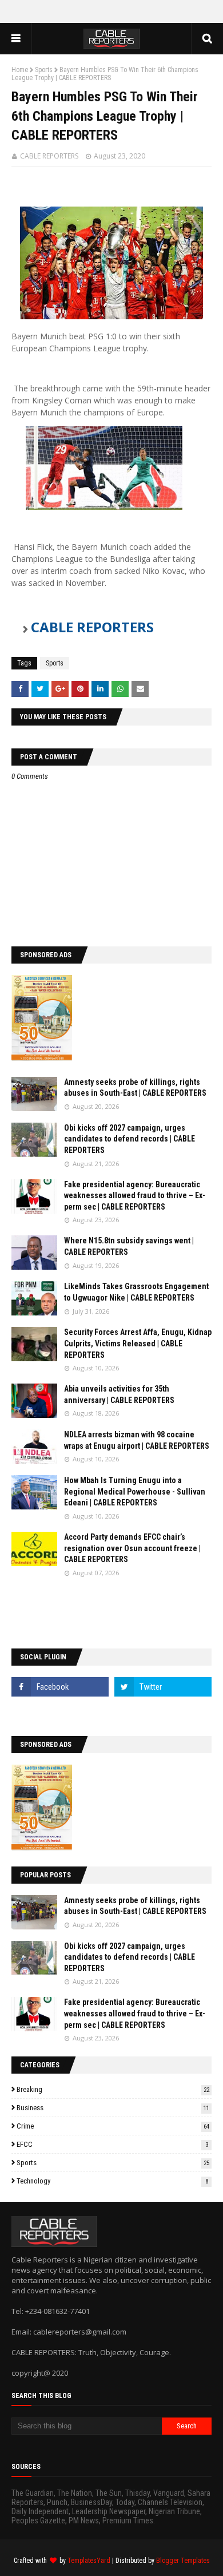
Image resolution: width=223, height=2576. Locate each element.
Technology (112, 2181)
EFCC (112, 2144)
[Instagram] (60, 1712)
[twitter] (163, 1687)
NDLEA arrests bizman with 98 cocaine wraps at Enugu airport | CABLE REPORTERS (137, 1440)
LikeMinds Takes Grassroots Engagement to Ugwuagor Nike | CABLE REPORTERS (136, 1292)
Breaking (113, 2089)
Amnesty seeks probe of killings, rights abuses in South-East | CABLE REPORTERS (135, 1088)
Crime (113, 2126)
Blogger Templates (183, 2561)
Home (20, 70)
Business (113, 2108)
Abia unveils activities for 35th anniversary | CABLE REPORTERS (119, 1394)
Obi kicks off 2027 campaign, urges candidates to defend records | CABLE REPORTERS (130, 1139)
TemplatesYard (89, 2561)
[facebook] (60, 1687)
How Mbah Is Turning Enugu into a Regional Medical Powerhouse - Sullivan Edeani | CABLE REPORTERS (135, 1491)
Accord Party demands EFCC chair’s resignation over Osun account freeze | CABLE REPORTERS (132, 1548)
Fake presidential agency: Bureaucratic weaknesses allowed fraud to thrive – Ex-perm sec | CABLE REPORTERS (135, 1196)
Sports (44, 70)
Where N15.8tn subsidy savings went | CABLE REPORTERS (129, 1246)
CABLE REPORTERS (49, 156)
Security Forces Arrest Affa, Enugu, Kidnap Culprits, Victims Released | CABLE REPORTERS (138, 1343)
